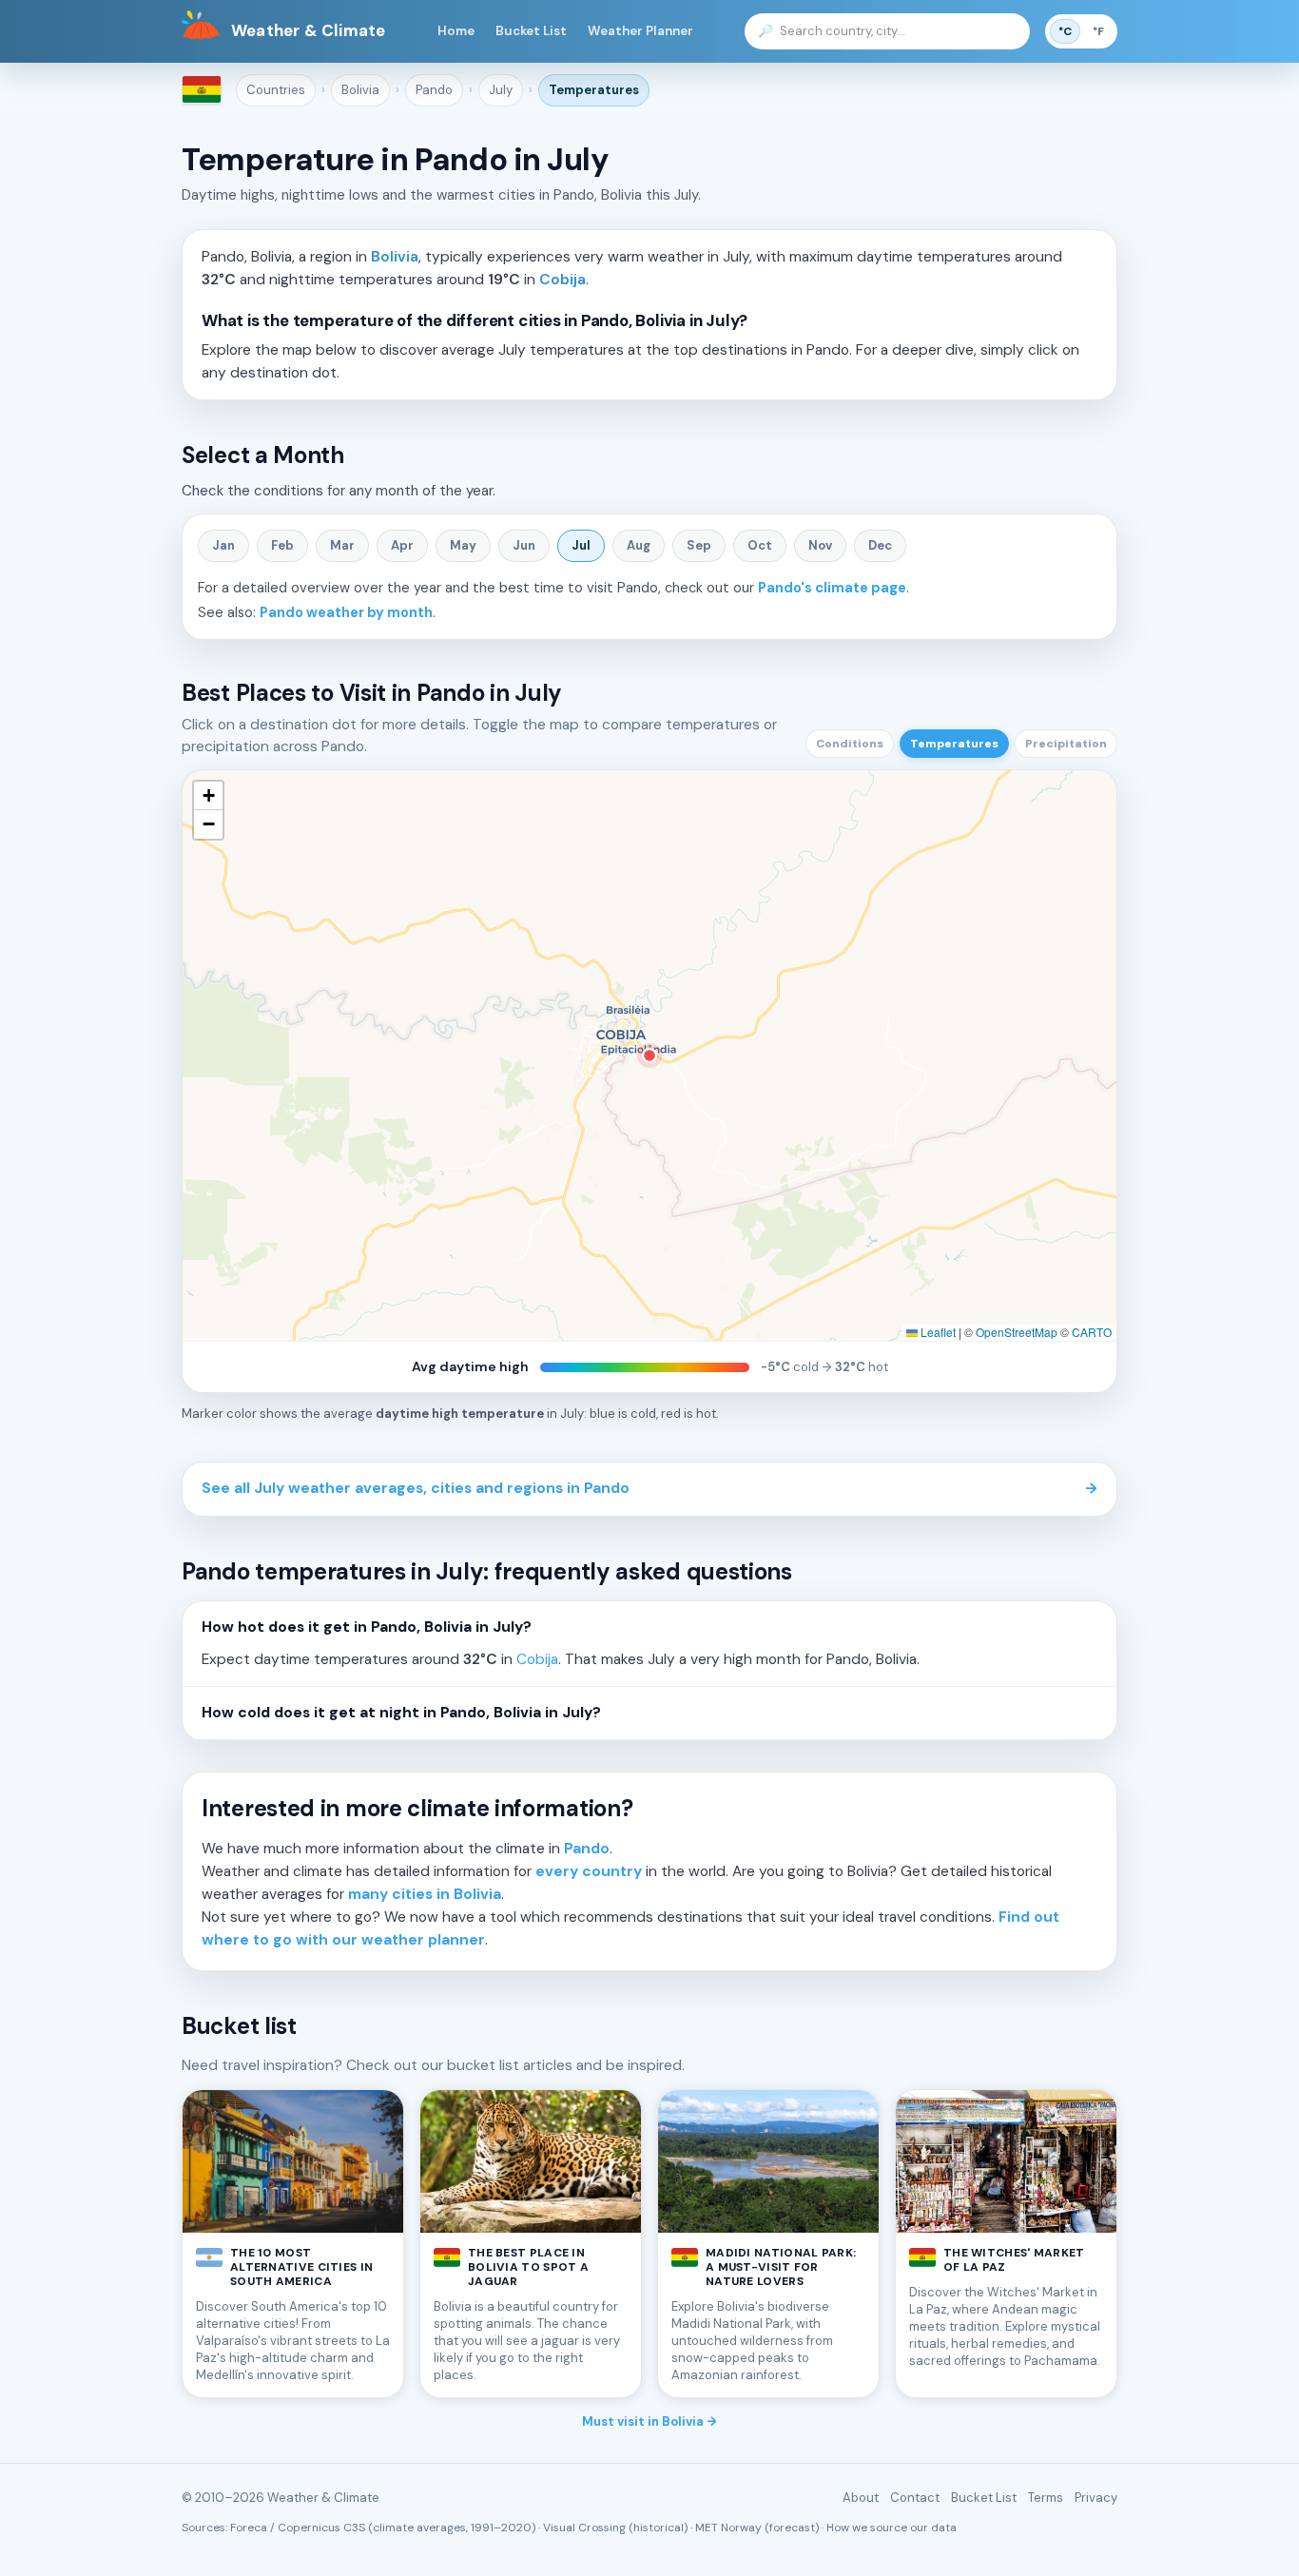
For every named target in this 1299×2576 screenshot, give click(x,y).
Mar (342, 545)
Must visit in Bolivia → (649, 2421)
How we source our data (892, 2528)
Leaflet (937, 1332)
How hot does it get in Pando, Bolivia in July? (367, 1627)
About (861, 2498)
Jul (581, 545)
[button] (208, 796)
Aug (639, 545)
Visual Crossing (584, 2528)
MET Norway (728, 2528)
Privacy (1096, 2498)
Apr (402, 545)
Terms (1046, 2498)
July (501, 90)
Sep (699, 545)
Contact (915, 2498)
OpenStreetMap (1017, 1332)
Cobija (562, 280)
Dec (880, 545)
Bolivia (360, 90)
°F (1098, 31)
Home (456, 31)
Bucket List (531, 31)
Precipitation (1066, 744)
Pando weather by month (346, 612)
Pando (434, 90)
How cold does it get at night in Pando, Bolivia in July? (401, 1713)
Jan (223, 545)
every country (589, 1871)
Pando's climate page (832, 588)
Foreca (249, 2528)
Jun (524, 545)
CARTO (1092, 1332)
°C (1065, 31)
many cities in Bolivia (425, 1894)
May (463, 545)
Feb (282, 545)
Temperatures (594, 90)
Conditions (850, 744)
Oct (760, 545)
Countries (276, 90)
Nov (820, 545)
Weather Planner (640, 31)
